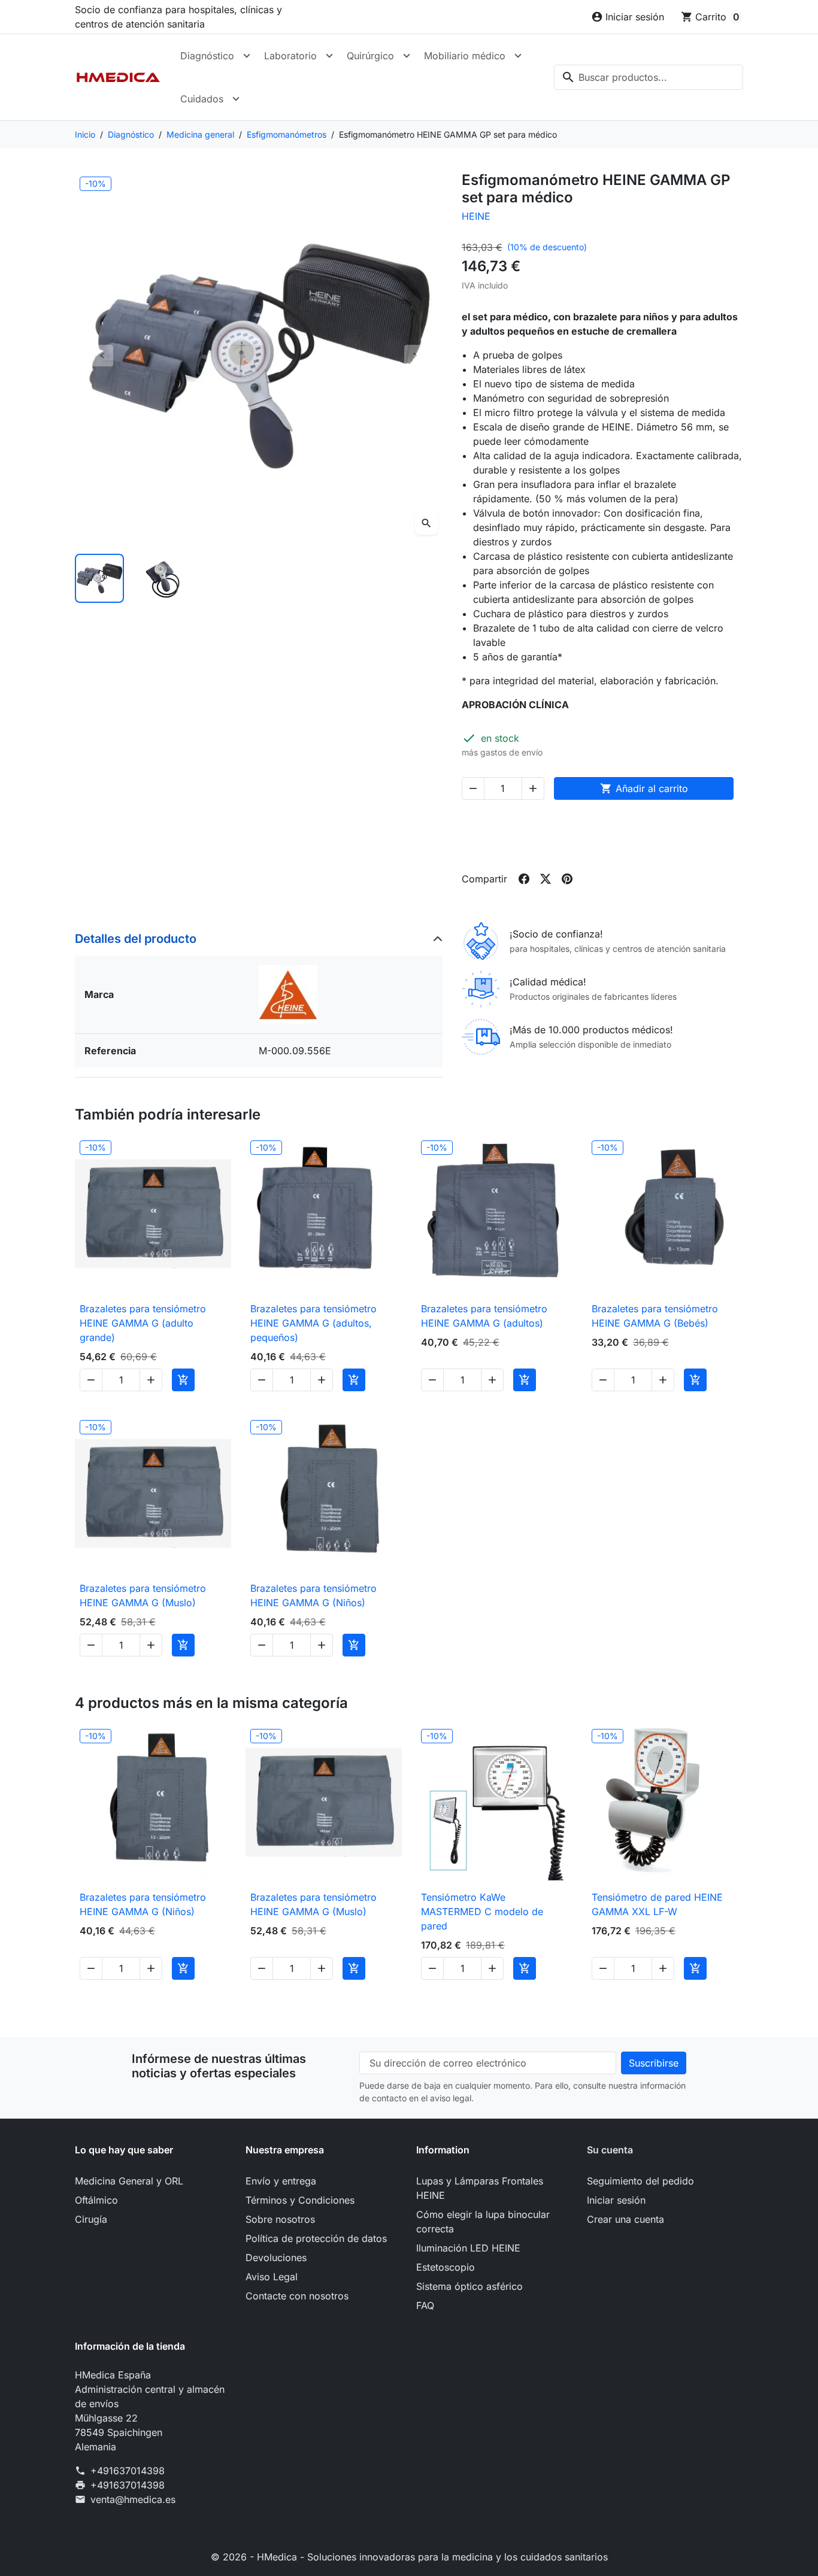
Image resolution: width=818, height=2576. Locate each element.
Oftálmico (96, 2200)
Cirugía (91, 2219)
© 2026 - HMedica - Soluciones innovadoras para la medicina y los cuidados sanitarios (409, 2557)
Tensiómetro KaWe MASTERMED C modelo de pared (482, 1911)
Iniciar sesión (616, 2200)
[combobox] (649, 77)
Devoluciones (276, 2258)
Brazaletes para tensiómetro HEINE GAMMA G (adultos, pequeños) (313, 1323)
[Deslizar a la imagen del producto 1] (99, 578)
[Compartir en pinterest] (567, 879)
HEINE (476, 216)
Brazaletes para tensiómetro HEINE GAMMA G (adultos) (484, 1316)
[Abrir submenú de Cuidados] (236, 99)
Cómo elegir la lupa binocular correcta (483, 2222)
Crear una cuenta (625, 2219)
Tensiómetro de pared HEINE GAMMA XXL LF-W (657, 1904)
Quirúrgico (370, 56)
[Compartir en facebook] (524, 879)
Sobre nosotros (280, 2219)
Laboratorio (290, 56)
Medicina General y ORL (129, 2181)
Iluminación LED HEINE (468, 2248)
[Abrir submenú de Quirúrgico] (407, 56)
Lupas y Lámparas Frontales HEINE (480, 2188)
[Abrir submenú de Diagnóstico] (247, 56)
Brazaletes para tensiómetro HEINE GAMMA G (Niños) (313, 1595)
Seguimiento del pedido (640, 2181)
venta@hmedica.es (133, 2499)
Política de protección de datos (316, 2238)
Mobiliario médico (465, 56)
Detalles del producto (136, 939)
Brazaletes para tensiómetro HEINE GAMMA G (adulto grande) (143, 1323)
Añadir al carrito (644, 788)
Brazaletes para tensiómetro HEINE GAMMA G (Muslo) (143, 1595)
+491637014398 (128, 2471)
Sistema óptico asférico (469, 2286)
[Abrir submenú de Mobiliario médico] (518, 56)
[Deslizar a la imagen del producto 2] (163, 578)
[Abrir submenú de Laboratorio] (329, 56)
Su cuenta (610, 2150)
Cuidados (202, 99)
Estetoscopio (446, 2267)
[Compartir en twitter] (546, 879)
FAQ (425, 2305)
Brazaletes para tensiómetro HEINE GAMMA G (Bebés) (655, 1316)
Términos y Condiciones (300, 2200)
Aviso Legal (272, 2277)
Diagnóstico (207, 56)
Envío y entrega (281, 2181)
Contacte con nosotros (297, 2296)
